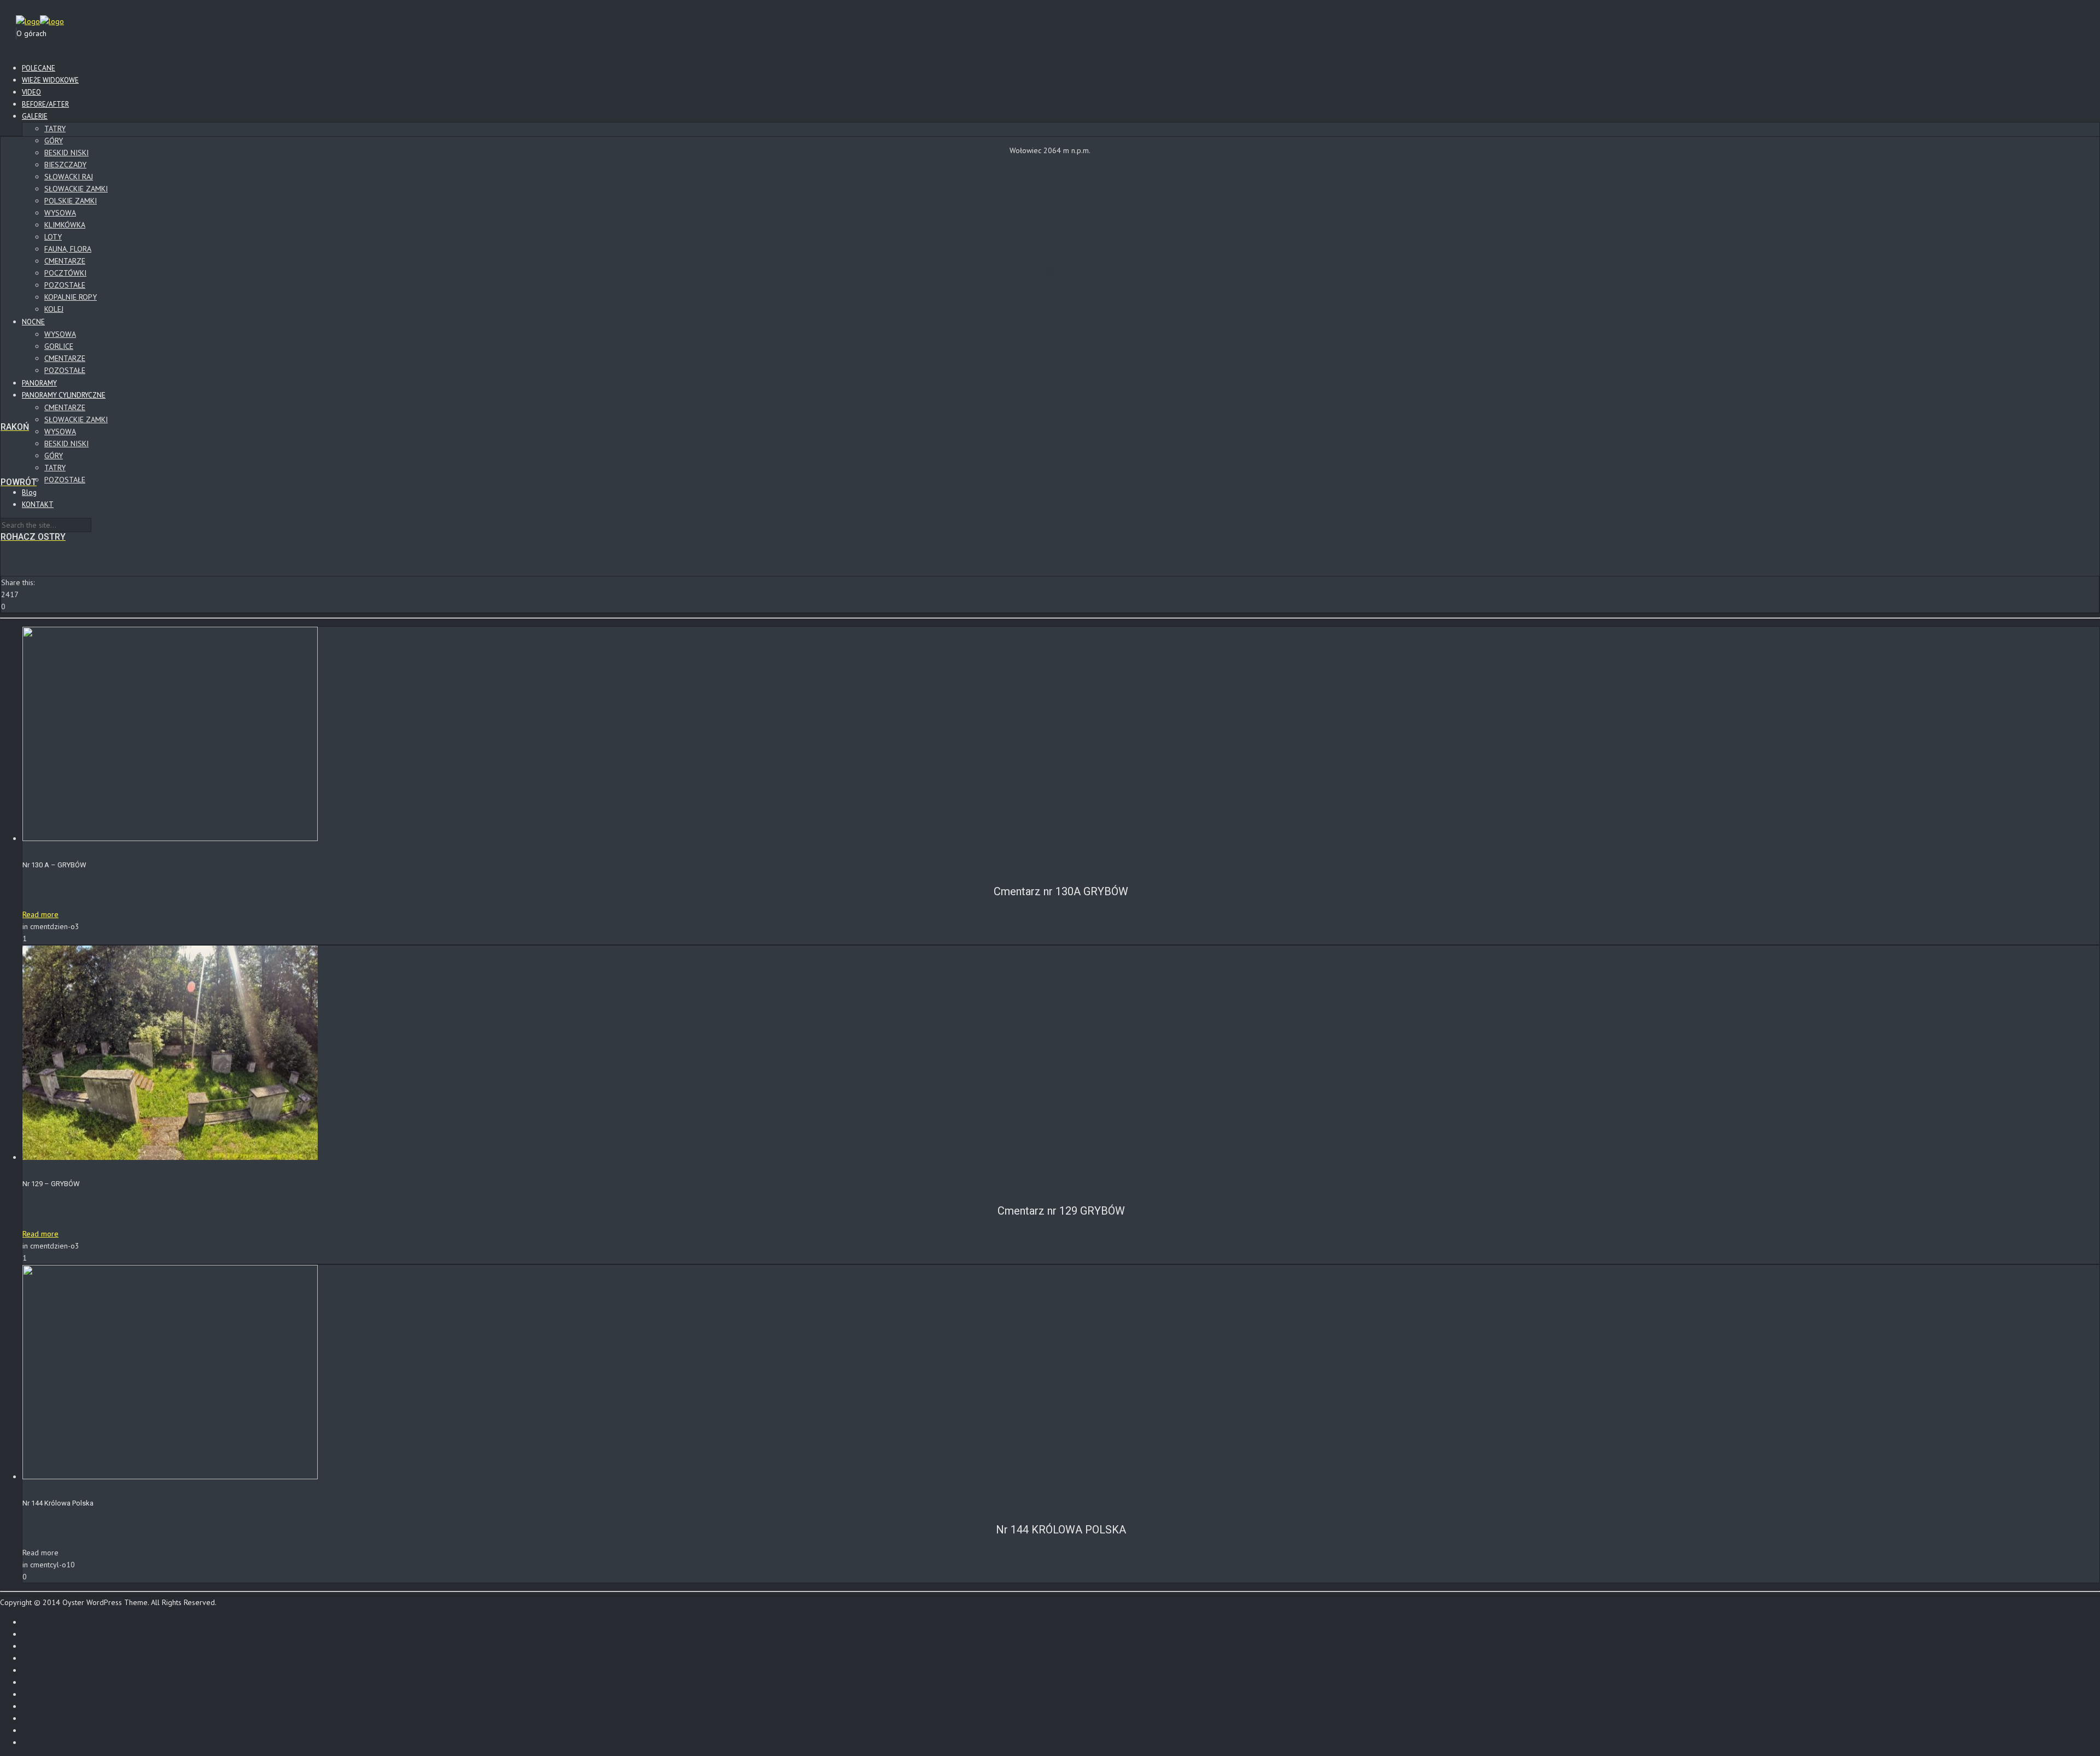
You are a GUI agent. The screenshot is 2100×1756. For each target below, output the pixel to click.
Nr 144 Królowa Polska (58, 1503)
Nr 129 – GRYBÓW (51, 1184)
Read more (40, 914)
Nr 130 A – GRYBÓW (54, 865)
